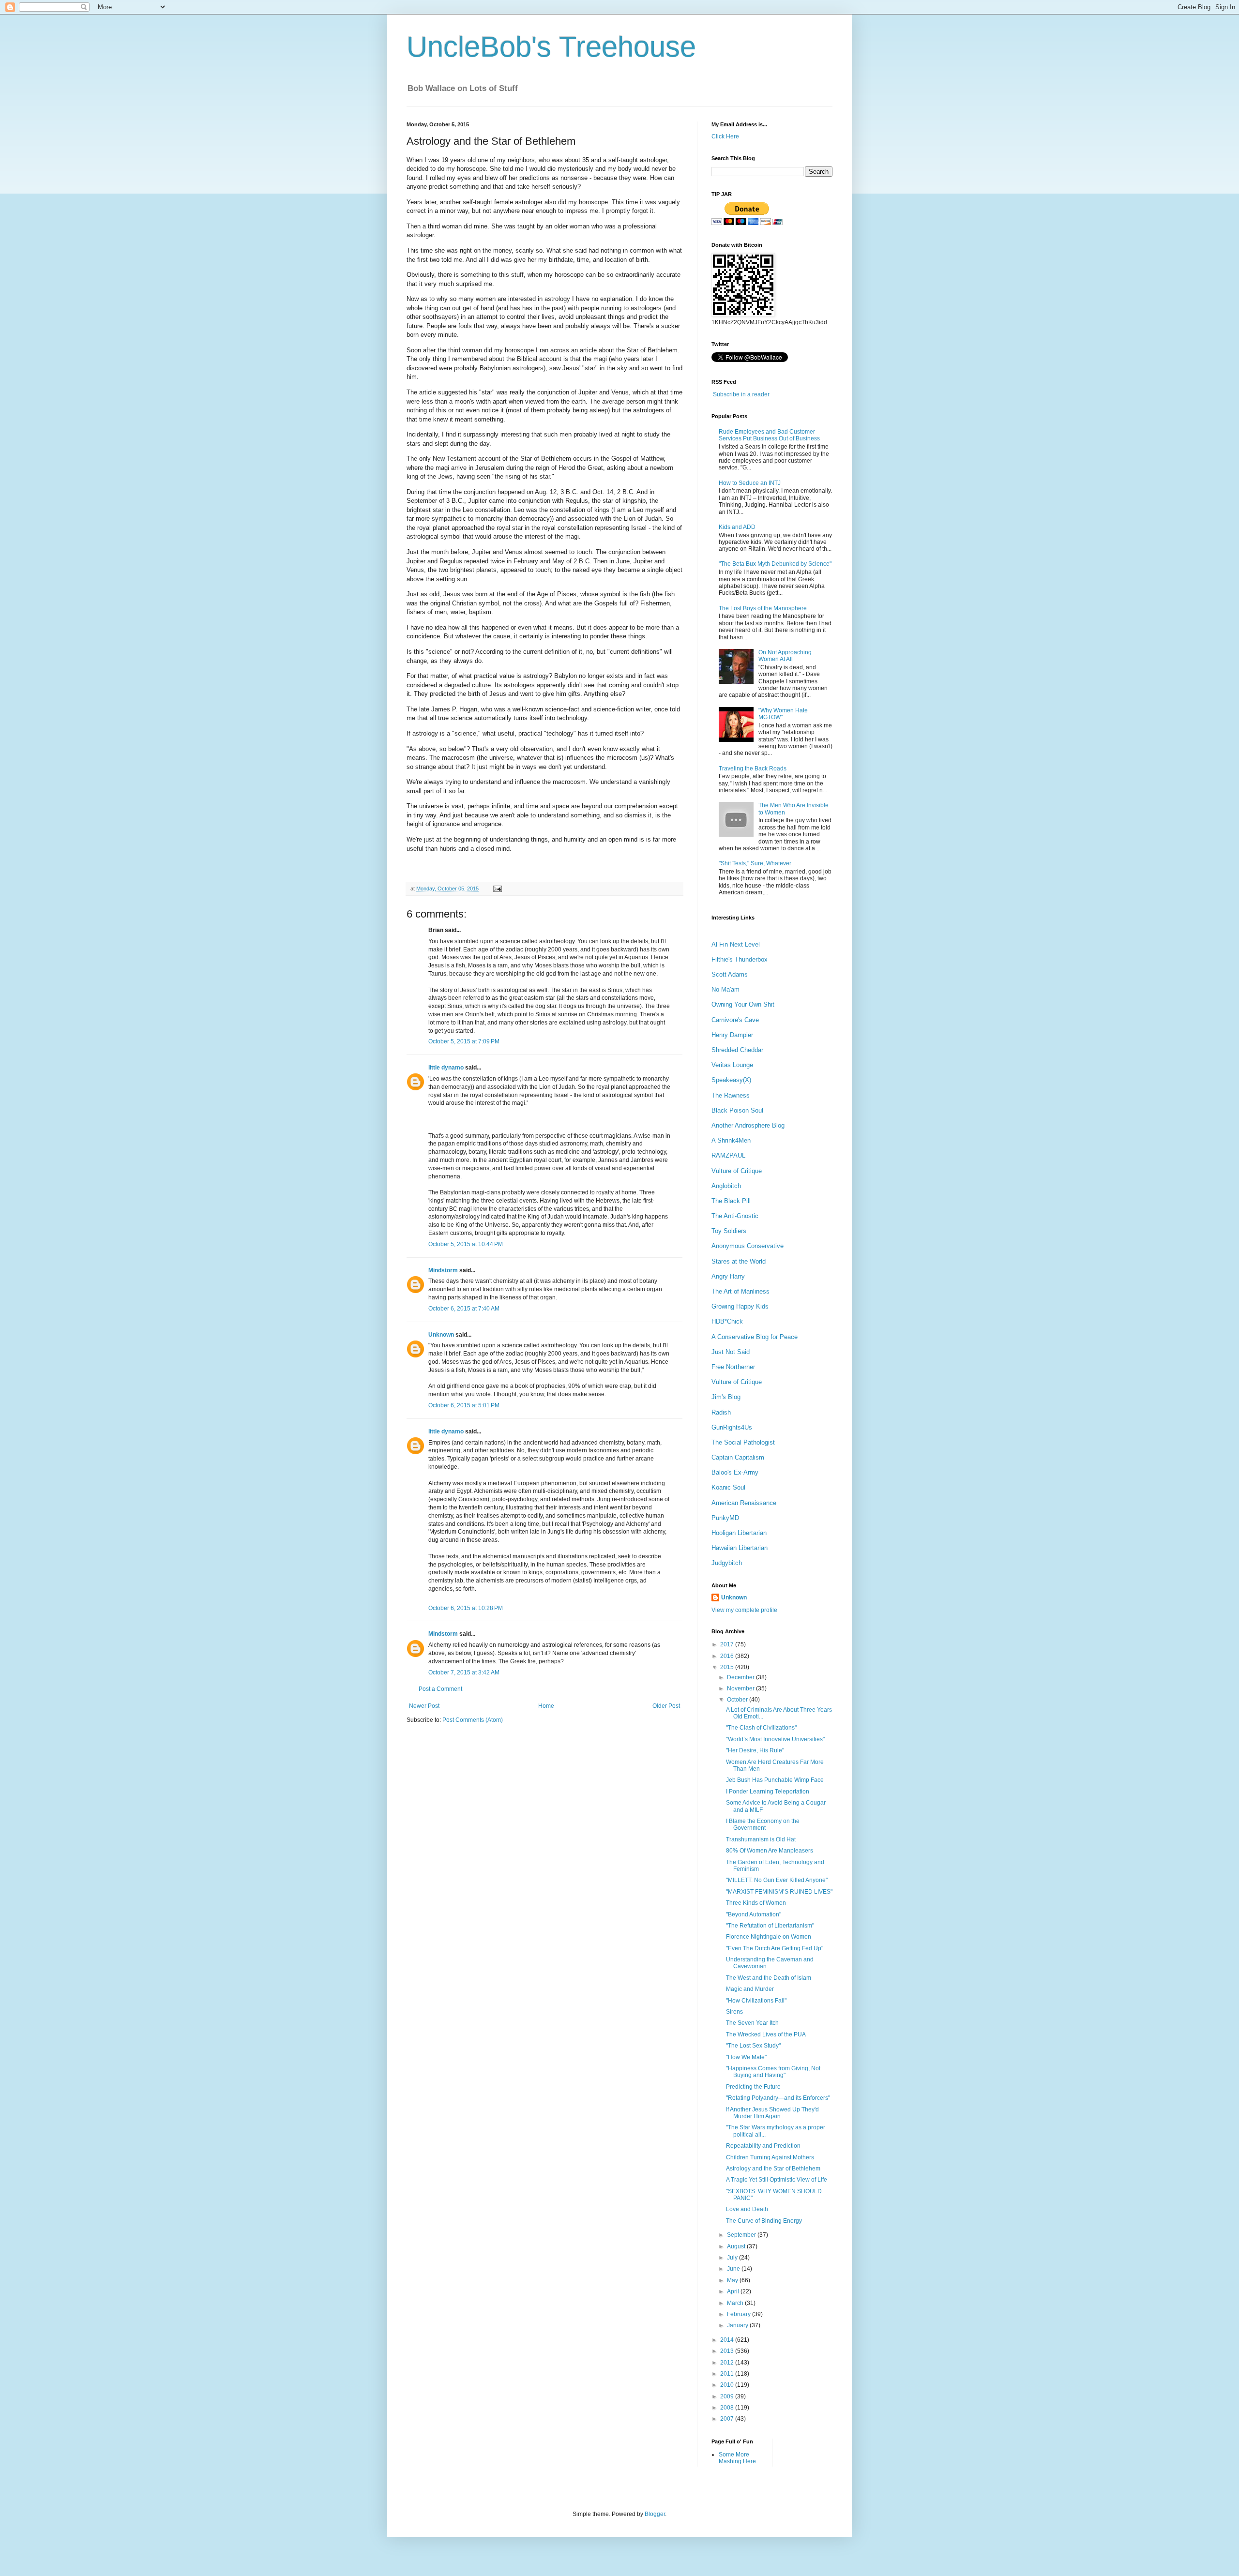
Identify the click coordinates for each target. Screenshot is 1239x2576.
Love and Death (747, 2209)
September (742, 2235)
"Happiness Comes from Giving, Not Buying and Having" (773, 2072)
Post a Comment (440, 1689)
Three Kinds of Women (756, 1903)
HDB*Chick (727, 1321)
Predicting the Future (753, 2087)
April (734, 2291)
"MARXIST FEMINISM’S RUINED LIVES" (779, 1892)
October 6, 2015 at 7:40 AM (464, 1309)
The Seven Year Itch (752, 2023)
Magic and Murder (750, 1989)
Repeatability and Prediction (763, 2146)
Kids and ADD (737, 527)
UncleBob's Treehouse (551, 47)
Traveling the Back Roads (753, 768)
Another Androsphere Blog (748, 1125)
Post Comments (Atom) (473, 1720)
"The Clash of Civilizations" (761, 1728)
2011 (728, 2374)
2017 (728, 1644)
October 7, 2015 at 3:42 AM (464, 1672)
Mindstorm (443, 1270)
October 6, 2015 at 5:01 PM (464, 1405)
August (737, 2246)
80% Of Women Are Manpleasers (770, 1851)
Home (546, 1706)
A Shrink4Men (731, 1140)
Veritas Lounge (732, 1065)
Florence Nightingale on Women (769, 1937)
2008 (728, 2408)
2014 (728, 2340)
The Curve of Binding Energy (764, 2221)
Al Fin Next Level (736, 944)
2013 (728, 2351)
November (741, 1688)
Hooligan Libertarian (739, 1533)
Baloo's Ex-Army (735, 1472)
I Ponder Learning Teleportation (768, 1792)
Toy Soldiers (729, 1231)
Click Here (725, 136)
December (741, 1677)
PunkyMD (725, 1518)
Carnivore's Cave (735, 1020)
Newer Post (424, 1706)
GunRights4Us (732, 1427)
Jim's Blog (726, 1397)
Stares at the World (739, 1261)
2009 (728, 2396)
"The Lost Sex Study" (753, 2046)
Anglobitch (726, 1186)
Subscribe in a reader (741, 394)
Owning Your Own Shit (743, 1004)
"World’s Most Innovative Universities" (775, 1739)
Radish (721, 1412)
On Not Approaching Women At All (785, 656)
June (734, 2269)
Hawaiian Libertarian (740, 1548)
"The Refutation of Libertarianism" (770, 1926)
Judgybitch (727, 1563)
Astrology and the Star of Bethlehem (773, 2169)
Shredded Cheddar (737, 1050)
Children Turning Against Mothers (770, 2157)
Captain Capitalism (738, 1457)
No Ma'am (725, 989)
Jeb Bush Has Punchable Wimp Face (775, 1780)
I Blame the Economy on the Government (763, 1824)
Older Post (666, 1706)
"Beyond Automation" (754, 1914)
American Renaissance (744, 1503)
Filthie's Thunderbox (740, 959)
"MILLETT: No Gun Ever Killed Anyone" (777, 1880)
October (738, 1700)
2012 (728, 2363)
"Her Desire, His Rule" (755, 1750)
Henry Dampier (732, 1035)
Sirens (734, 2012)
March (736, 2303)
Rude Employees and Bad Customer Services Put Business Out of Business (769, 435)
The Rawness (731, 1095)
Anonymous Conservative (748, 1246)
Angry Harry (728, 1276)
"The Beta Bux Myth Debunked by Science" (775, 564)
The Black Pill (731, 1201)
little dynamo (446, 1068)
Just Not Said (731, 1352)
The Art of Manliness (740, 1291)
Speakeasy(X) (731, 1080)
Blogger (655, 2514)
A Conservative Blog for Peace (755, 1337)
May (733, 2280)
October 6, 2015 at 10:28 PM (466, 1608)
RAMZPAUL (728, 1155)
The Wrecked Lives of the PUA (766, 2034)
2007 (728, 2419)
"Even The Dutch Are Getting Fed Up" (775, 1948)
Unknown (441, 1335)
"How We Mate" (746, 2057)
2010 (728, 2385)
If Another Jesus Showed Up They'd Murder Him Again (772, 2113)
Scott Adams (730, 974)
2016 (728, 1656)
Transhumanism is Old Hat (761, 1839)
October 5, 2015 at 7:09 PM (464, 1041)
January (738, 2325)
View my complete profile (744, 1610)
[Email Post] (496, 889)
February (740, 2314)
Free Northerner (733, 1367)
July (733, 2258)
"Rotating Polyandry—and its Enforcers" (778, 2098)
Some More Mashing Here (737, 2458)
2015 (728, 1667)
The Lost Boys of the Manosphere (763, 608)
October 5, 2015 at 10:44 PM (466, 1244)
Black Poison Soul (737, 1110)
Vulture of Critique (737, 1171)
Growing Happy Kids (740, 1306)
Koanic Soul (728, 1487)
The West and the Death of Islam (769, 1978)
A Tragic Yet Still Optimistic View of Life (777, 2180)
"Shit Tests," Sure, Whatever (755, 863)
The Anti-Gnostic (735, 1216)
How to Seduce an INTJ (750, 483)
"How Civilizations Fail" (756, 2001)
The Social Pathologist (743, 1442)
